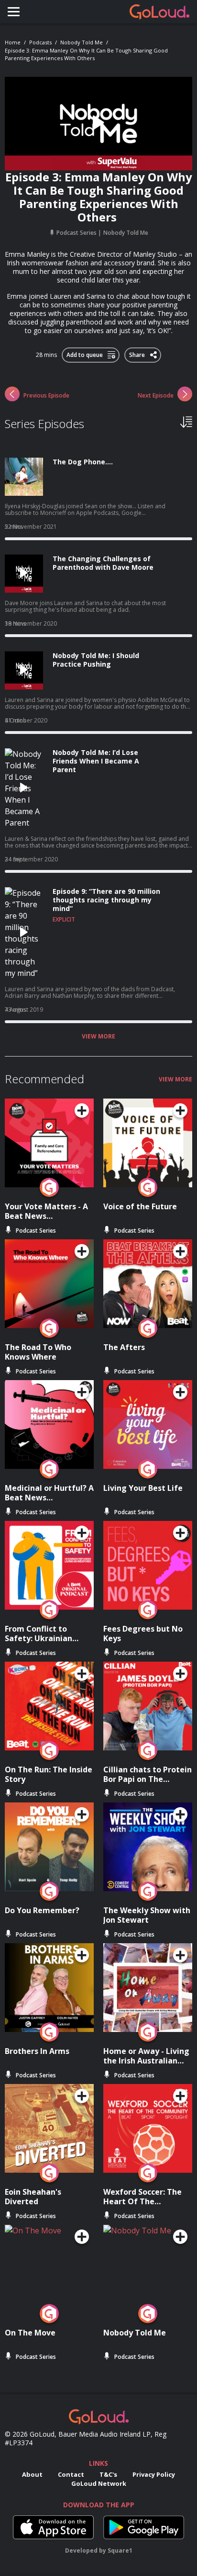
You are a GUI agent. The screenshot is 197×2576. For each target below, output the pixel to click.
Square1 (120, 2550)
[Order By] (186, 421)
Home (13, 42)
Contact (71, 2474)
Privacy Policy (154, 2474)
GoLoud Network (99, 2483)
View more (98, 1037)
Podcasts (40, 42)
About (32, 2474)
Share (137, 353)
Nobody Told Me (82, 42)
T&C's (108, 2474)
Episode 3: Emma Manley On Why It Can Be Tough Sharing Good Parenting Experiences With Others (86, 54)
